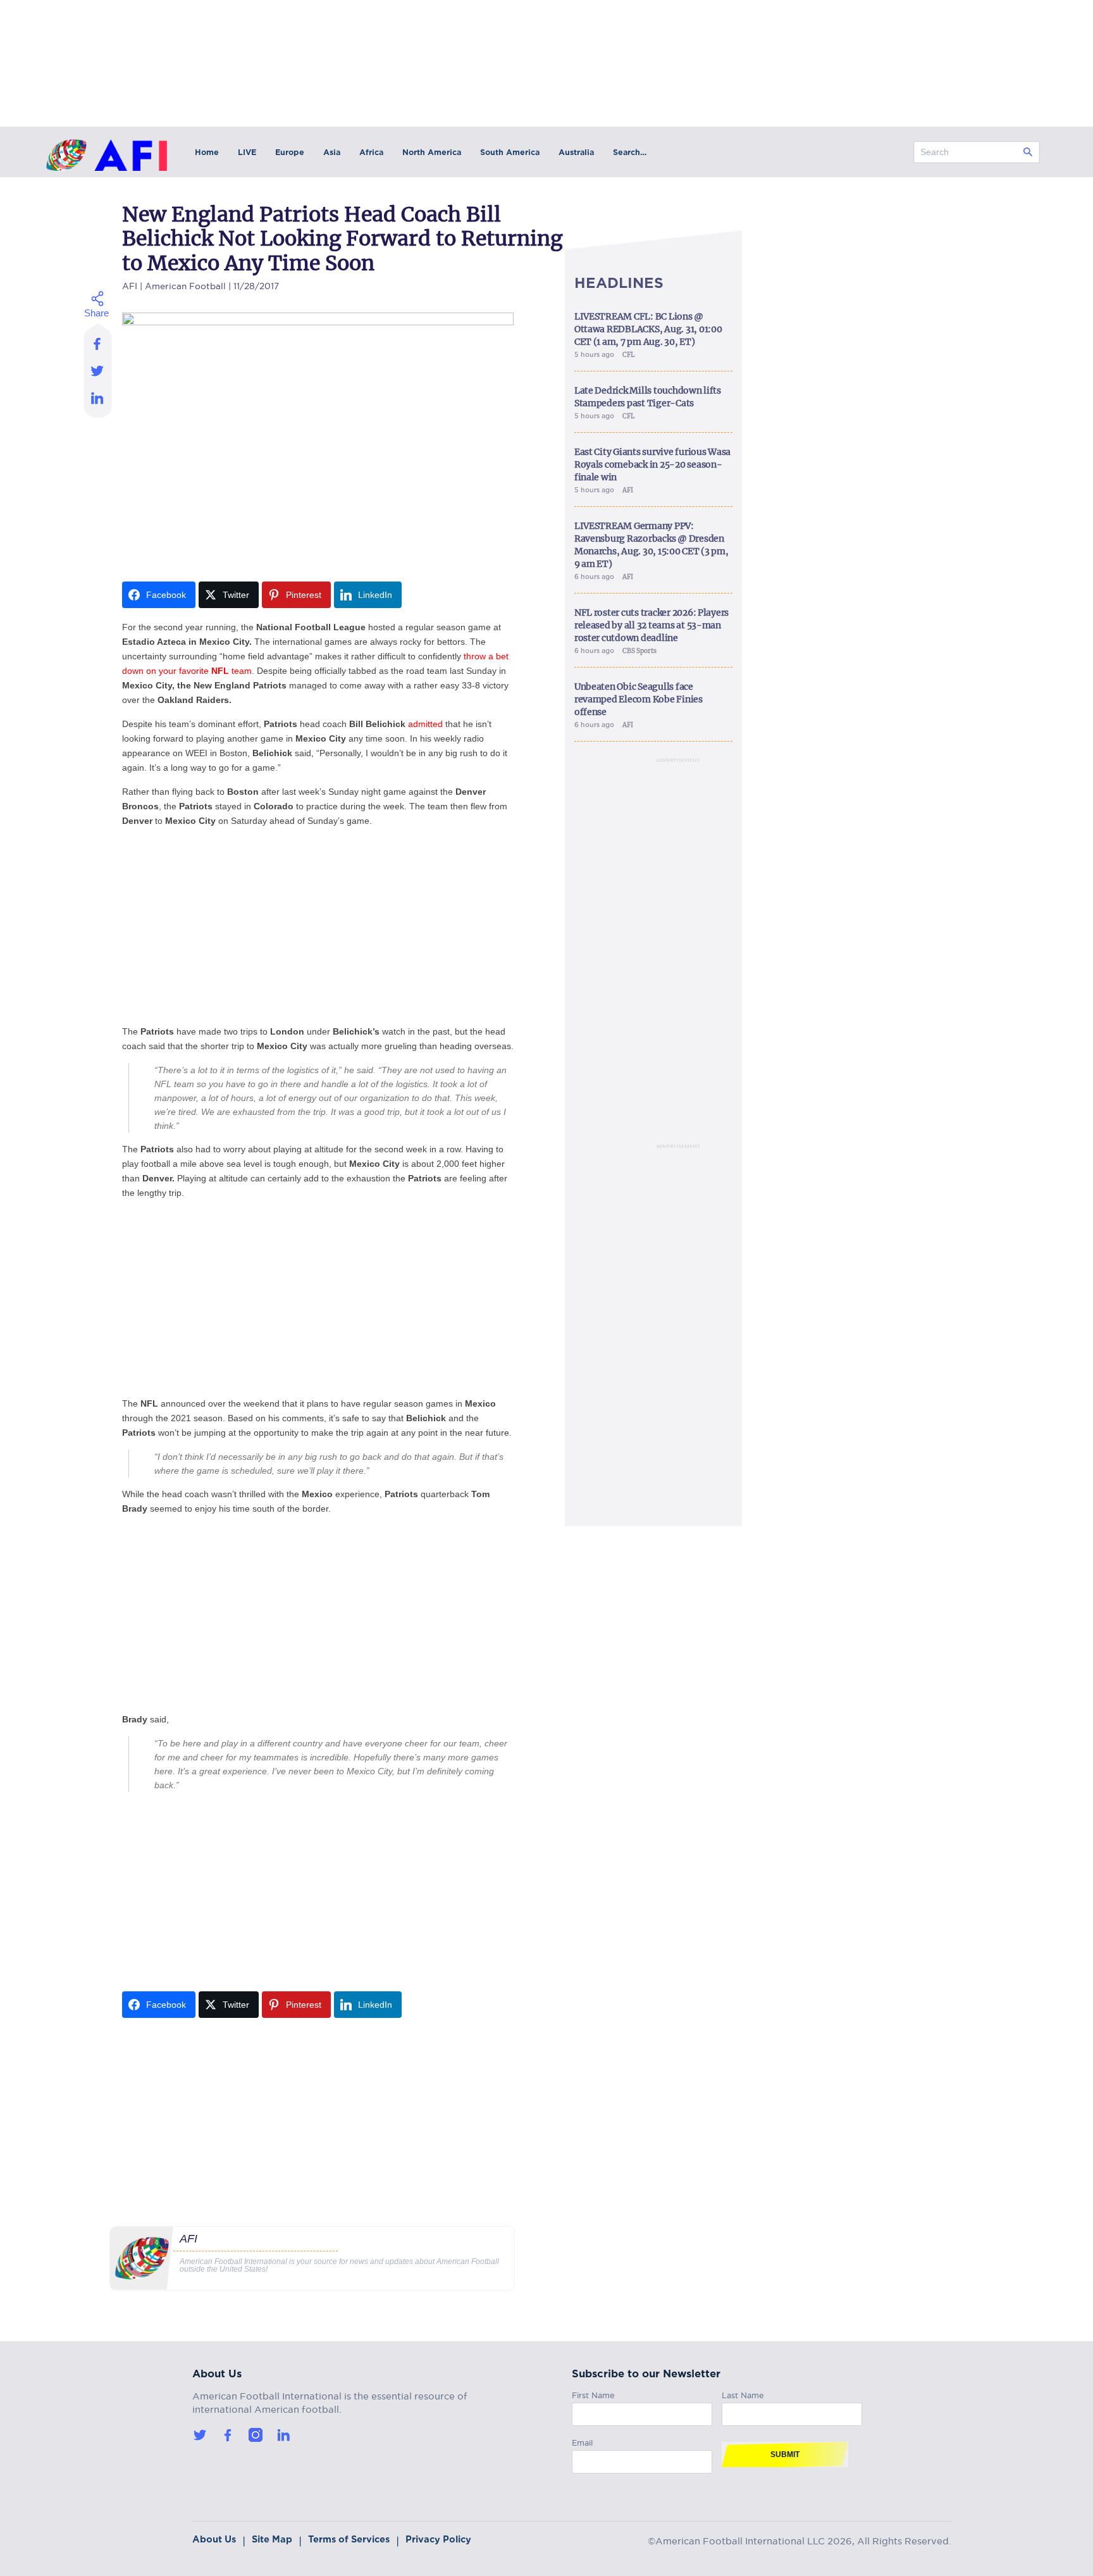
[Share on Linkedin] (98, 401)
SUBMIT (785, 2455)
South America (510, 152)
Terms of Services (349, 2539)
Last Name (743, 2393)
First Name (593, 2393)
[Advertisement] (318, 926)
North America (432, 152)
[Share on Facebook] (98, 340)
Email (582, 2441)
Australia (576, 152)
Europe (290, 152)
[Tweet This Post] (98, 370)
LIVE (247, 152)
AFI (130, 284)
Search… (630, 152)
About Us (214, 2539)
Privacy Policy (438, 2539)
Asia (332, 152)
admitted (425, 724)
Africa (371, 152)
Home (207, 152)
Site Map (272, 2539)
